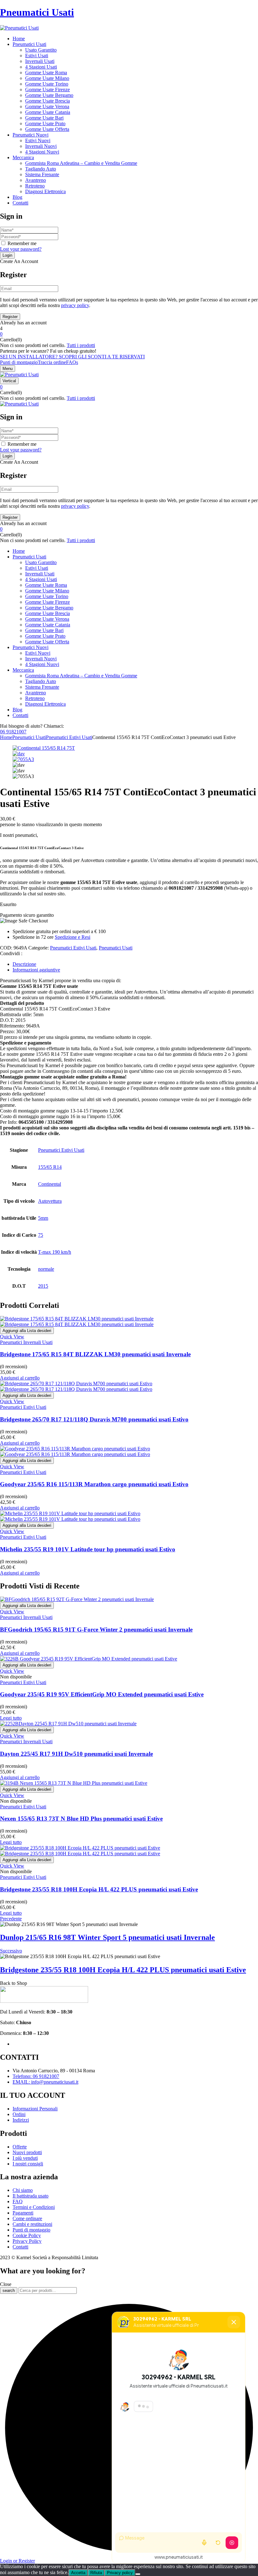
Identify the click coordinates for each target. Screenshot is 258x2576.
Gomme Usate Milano (47, 78)
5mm (43, 1218)
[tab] (135, 964)
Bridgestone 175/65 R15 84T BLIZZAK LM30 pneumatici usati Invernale (95, 1354)
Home (6, 737)
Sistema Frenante (42, 174)
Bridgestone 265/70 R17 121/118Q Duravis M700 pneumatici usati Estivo (94, 1419)
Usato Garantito (41, 50)
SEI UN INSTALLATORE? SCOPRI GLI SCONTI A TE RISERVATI (72, 357)
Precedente (11, 1919)
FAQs (72, 362)
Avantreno (36, 180)
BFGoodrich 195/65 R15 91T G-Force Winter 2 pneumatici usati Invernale (96, 1630)
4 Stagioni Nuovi (42, 152)
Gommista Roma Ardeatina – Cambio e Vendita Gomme (81, 163)
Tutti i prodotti (81, 345)
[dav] (19, 754)
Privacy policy (120, 2573)
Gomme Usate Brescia (48, 101)
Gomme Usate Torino (47, 84)
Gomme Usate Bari (44, 118)
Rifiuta (96, 2573)
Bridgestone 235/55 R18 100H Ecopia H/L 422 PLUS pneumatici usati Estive (99, 1889)
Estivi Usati (37, 56)
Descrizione (24, 964)
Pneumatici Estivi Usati (69, 737)
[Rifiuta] (138, 2574)
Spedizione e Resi (73, 937)
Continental (50, 1184)
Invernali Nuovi (41, 146)
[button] (129, 334)
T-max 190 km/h (55, 1252)
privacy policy (75, 305)
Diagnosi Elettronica (45, 191)
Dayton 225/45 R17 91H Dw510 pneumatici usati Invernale (76, 1754)
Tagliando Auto (41, 169)
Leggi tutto (11, 1718)
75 (41, 1235)
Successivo (11, 1951)
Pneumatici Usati (37, 12)
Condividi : (11, 953)
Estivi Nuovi (38, 140)
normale (46, 1269)
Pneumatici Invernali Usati (26, 1342)
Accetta (78, 2573)
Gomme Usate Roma (46, 73)
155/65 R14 (50, 1167)
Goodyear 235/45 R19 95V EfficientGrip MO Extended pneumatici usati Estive (102, 1694)
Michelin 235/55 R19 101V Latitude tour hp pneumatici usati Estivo (88, 1549)
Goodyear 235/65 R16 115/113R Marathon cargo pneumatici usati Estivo (94, 1484)
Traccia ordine (52, 362)
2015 (43, 1286)
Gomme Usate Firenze (48, 90)
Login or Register (17, 2561)
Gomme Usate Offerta (47, 129)
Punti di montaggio (19, 362)
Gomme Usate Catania (48, 112)
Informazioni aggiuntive (36, 970)
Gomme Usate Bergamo (49, 95)
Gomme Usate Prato (45, 123)
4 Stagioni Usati (41, 67)
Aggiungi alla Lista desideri (27, 1331)
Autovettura (50, 1201)
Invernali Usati (40, 61)
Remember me (22, 243)
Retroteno (35, 186)
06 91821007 (13, 732)
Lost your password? (21, 249)
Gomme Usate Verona (47, 106)
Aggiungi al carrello (20, 1378)
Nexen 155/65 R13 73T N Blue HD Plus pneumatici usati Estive (81, 1819)
